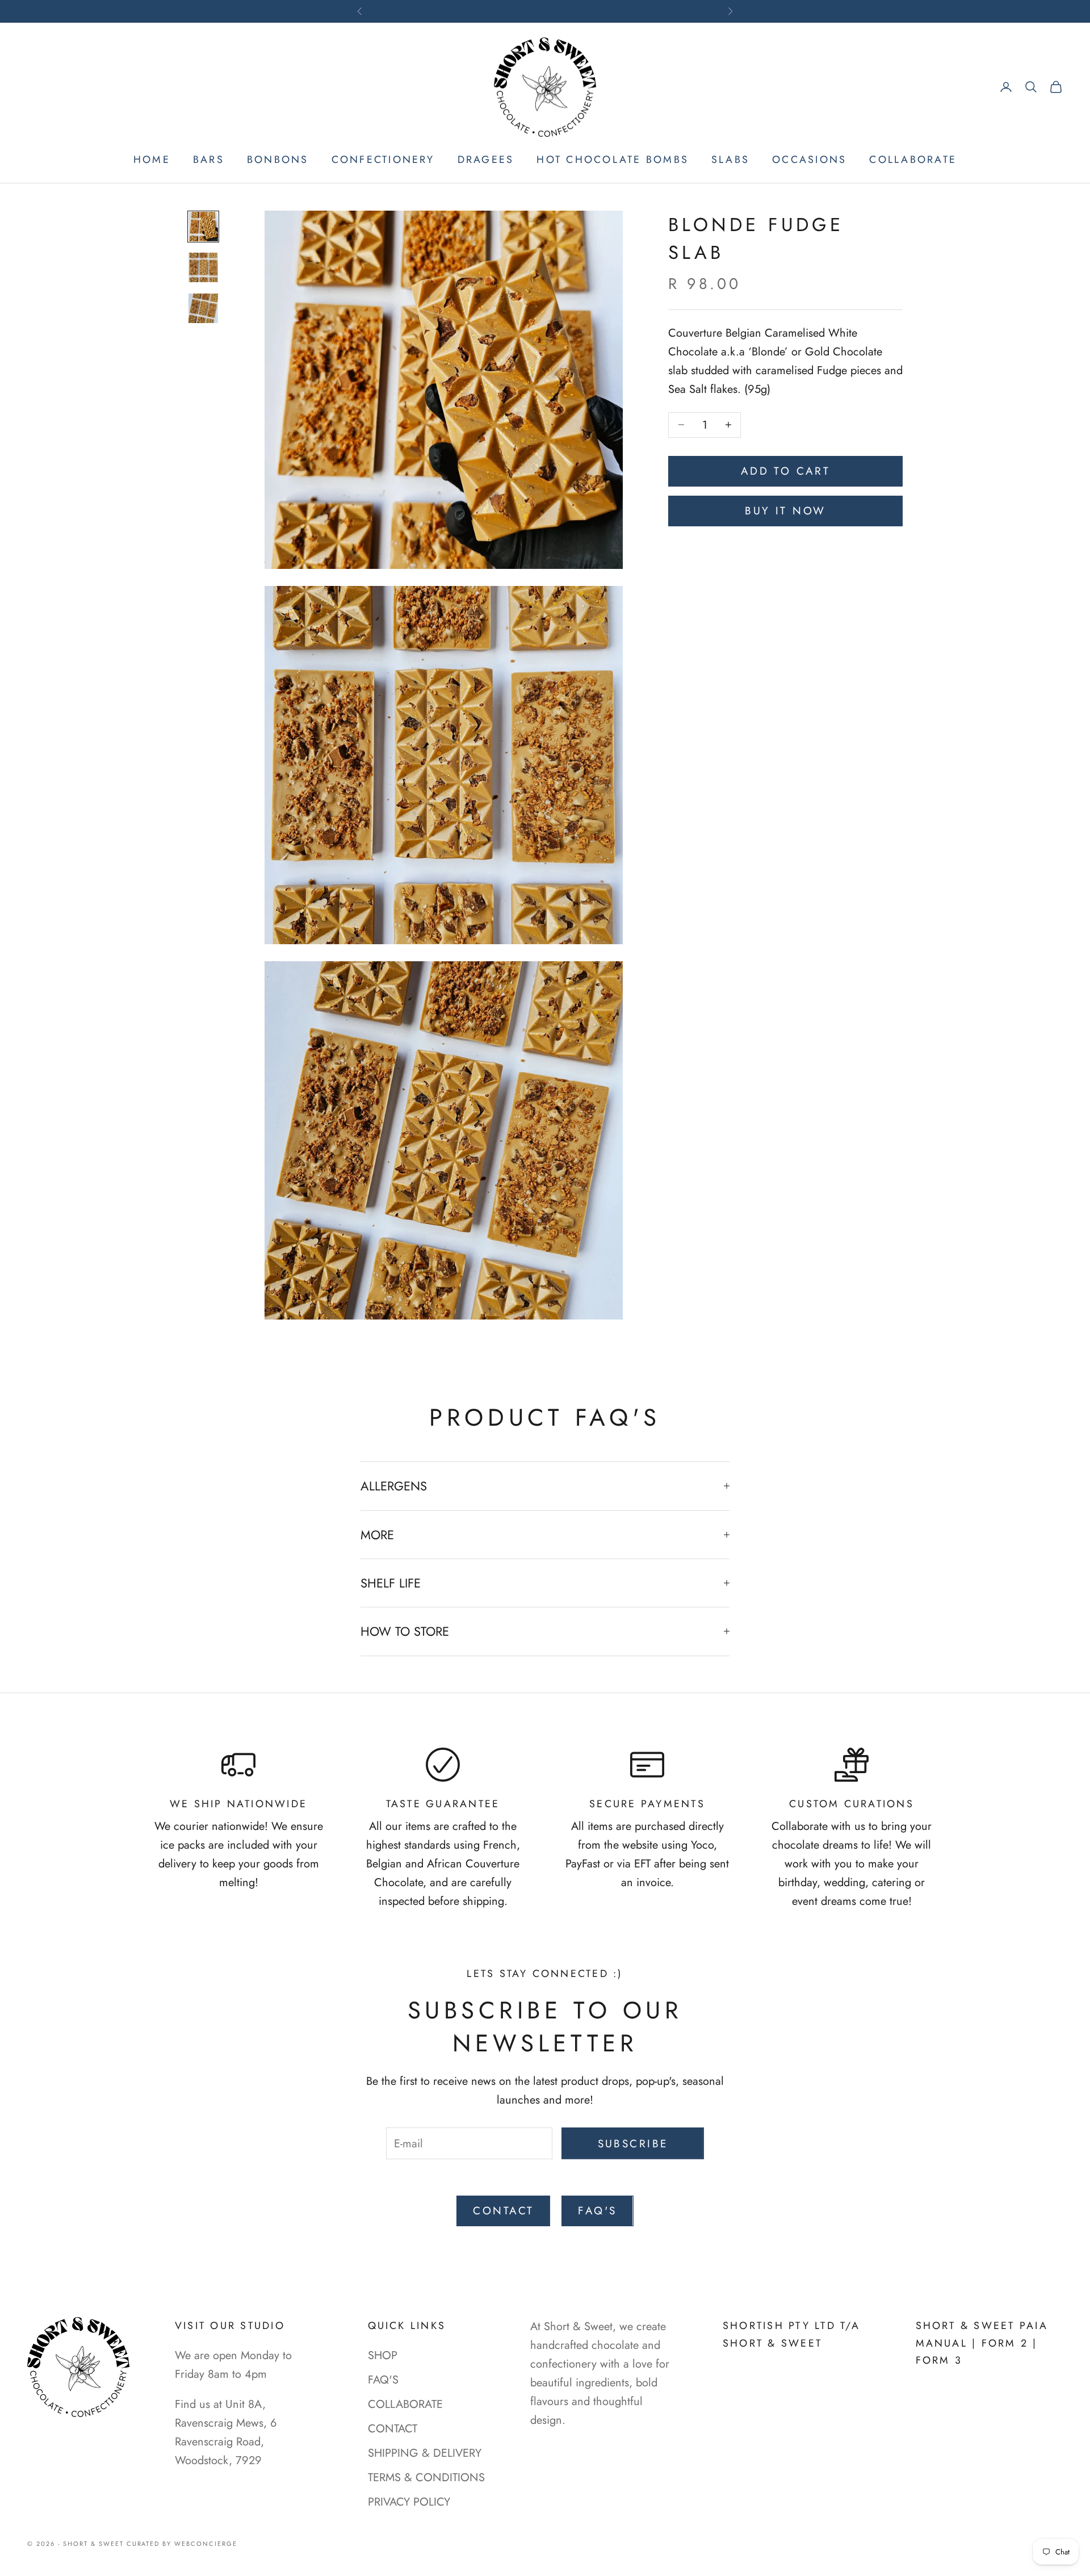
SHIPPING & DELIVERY (425, 2453)
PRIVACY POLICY (409, 2502)
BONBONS (278, 160)
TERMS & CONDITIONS (426, 2477)
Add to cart (786, 471)
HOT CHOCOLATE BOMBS (613, 160)
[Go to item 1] (203, 227)
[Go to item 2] (203, 267)
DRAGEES (486, 160)
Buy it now (785, 511)
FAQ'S (383, 2380)
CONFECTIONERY (383, 160)
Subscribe (633, 2144)
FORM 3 (939, 2360)
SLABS (730, 160)
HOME (152, 160)
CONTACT (503, 2211)
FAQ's (597, 2211)
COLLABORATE (913, 160)
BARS (209, 160)
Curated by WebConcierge (182, 2544)
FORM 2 (1005, 2343)
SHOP (383, 2355)
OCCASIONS (809, 160)
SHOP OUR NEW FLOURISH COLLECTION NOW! (545, 11)
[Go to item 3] (203, 308)
